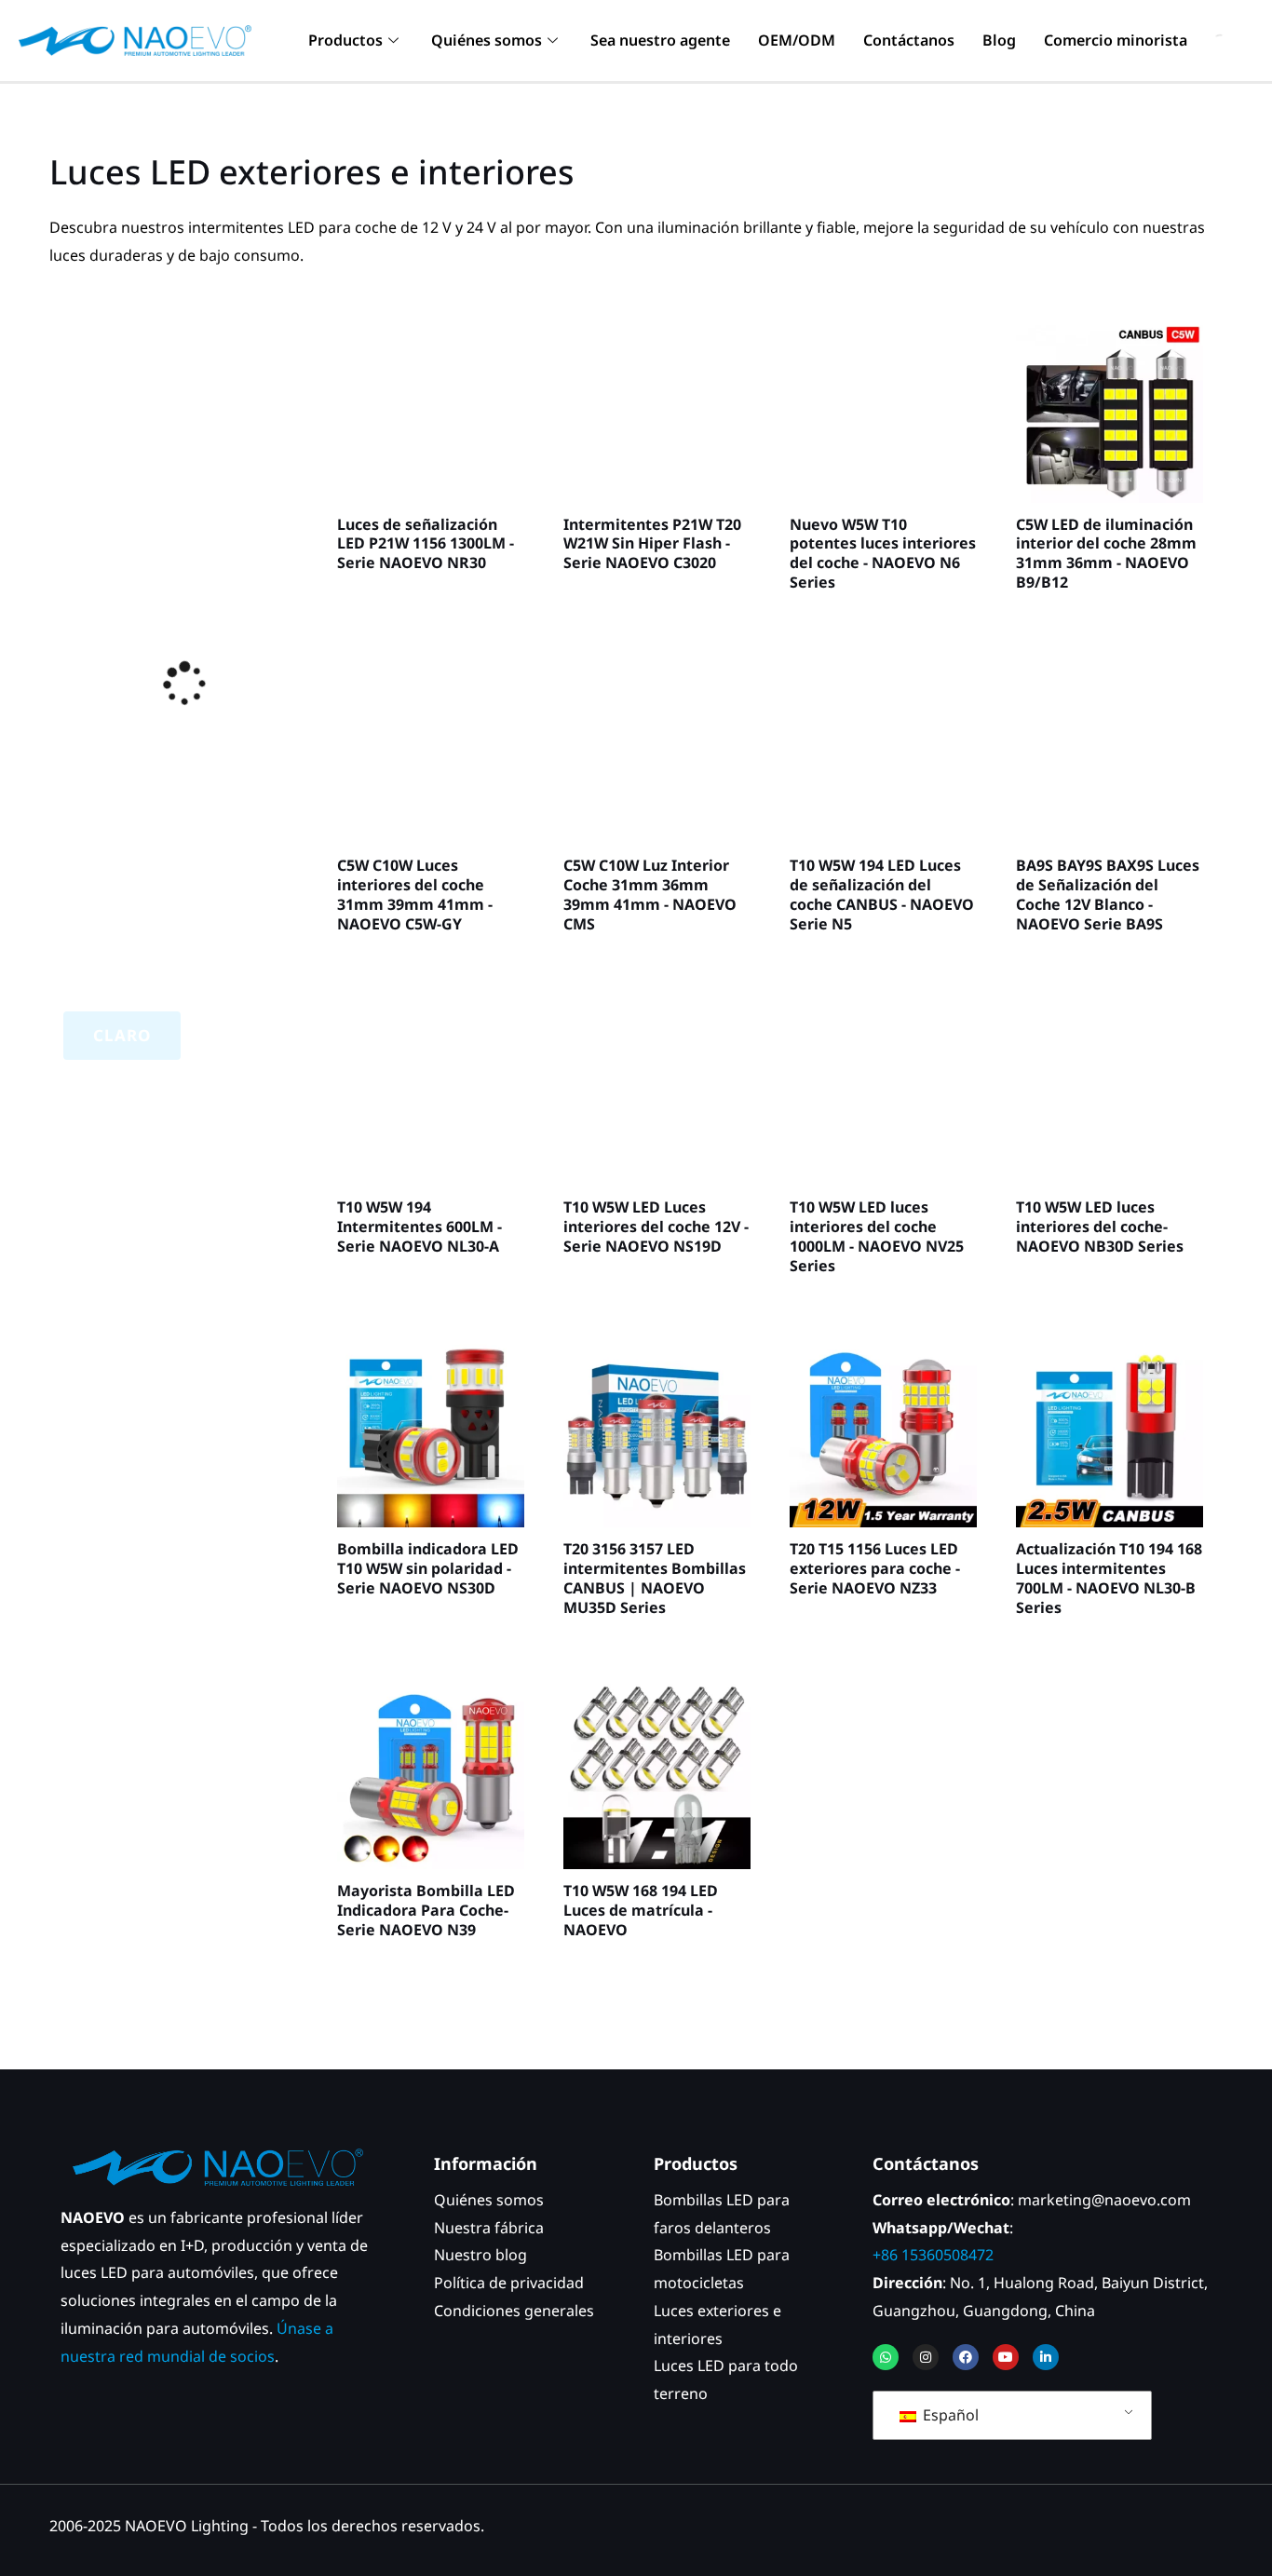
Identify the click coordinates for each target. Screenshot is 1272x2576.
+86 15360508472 (933, 2255)
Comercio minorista (1116, 40)
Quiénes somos (487, 40)
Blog (999, 40)
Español (949, 2415)
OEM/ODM (797, 40)
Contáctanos (909, 40)
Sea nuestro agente (660, 40)
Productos (345, 40)
